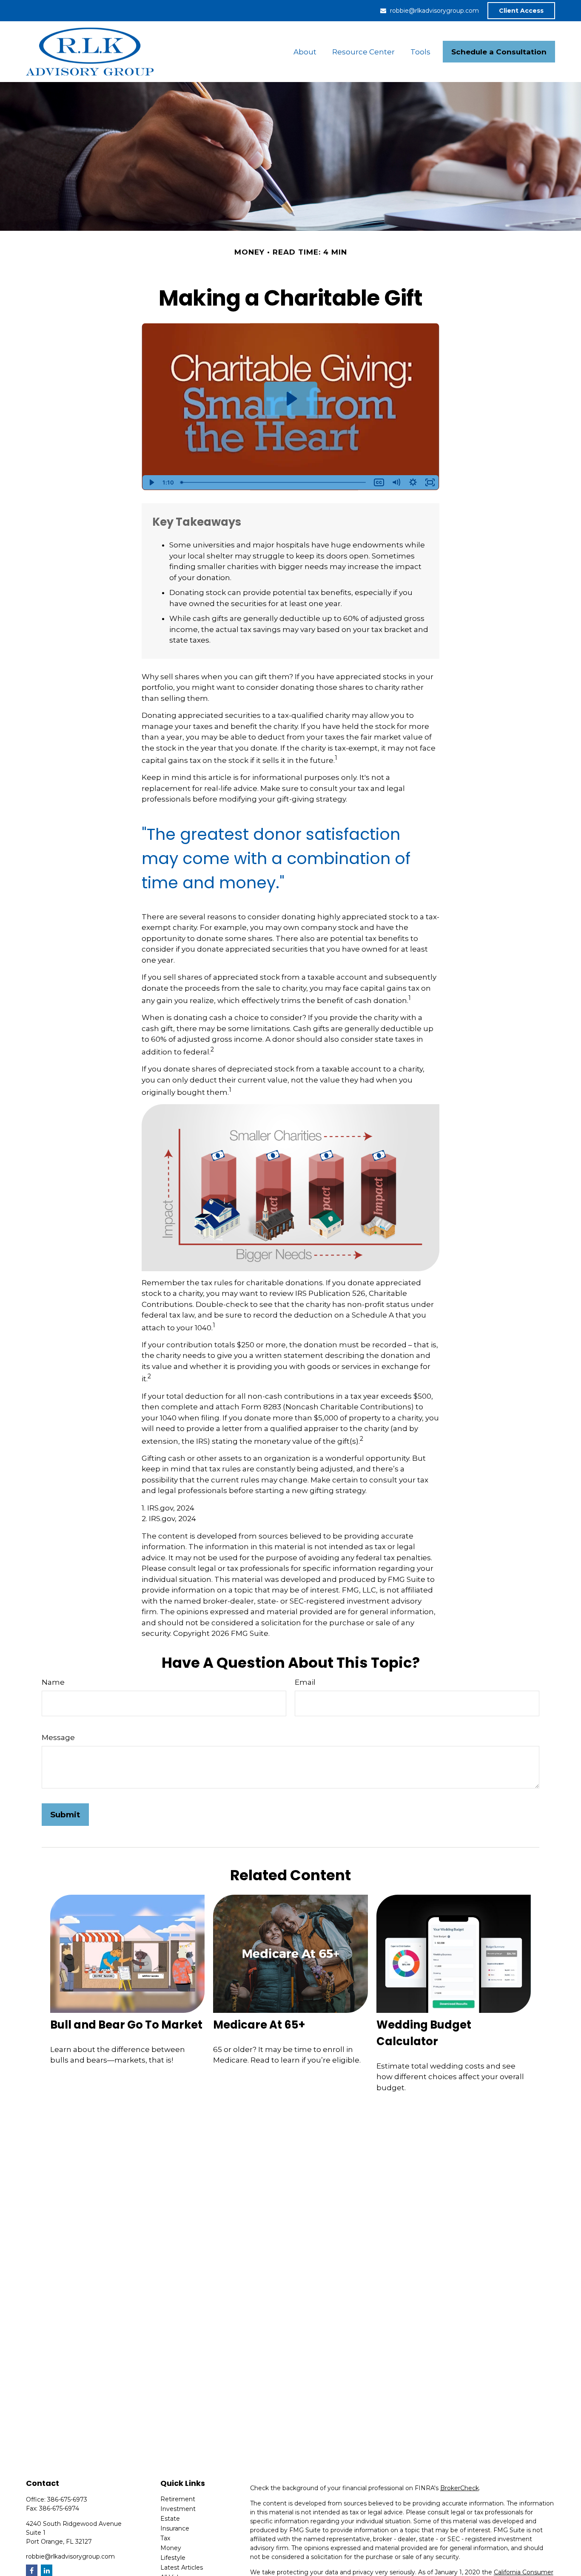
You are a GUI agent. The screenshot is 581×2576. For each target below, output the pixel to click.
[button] (305, 52)
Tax (165, 2538)
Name (53, 1682)
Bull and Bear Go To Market (126, 2025)
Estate (170, 2519)
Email (305, 1682)
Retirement (178, 2499)
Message (58, 1737)
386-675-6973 (67, 2499)
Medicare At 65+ (259, 2025)
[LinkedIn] (47, 2570)
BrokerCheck (460, 2488)
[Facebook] (32, 2570)
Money (171, 2548)
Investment (178, 2509)
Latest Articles (182, 2567)
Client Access (521, 11)
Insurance (175, 2528)
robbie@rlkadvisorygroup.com (434, 11)
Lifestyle (173, 2558)
